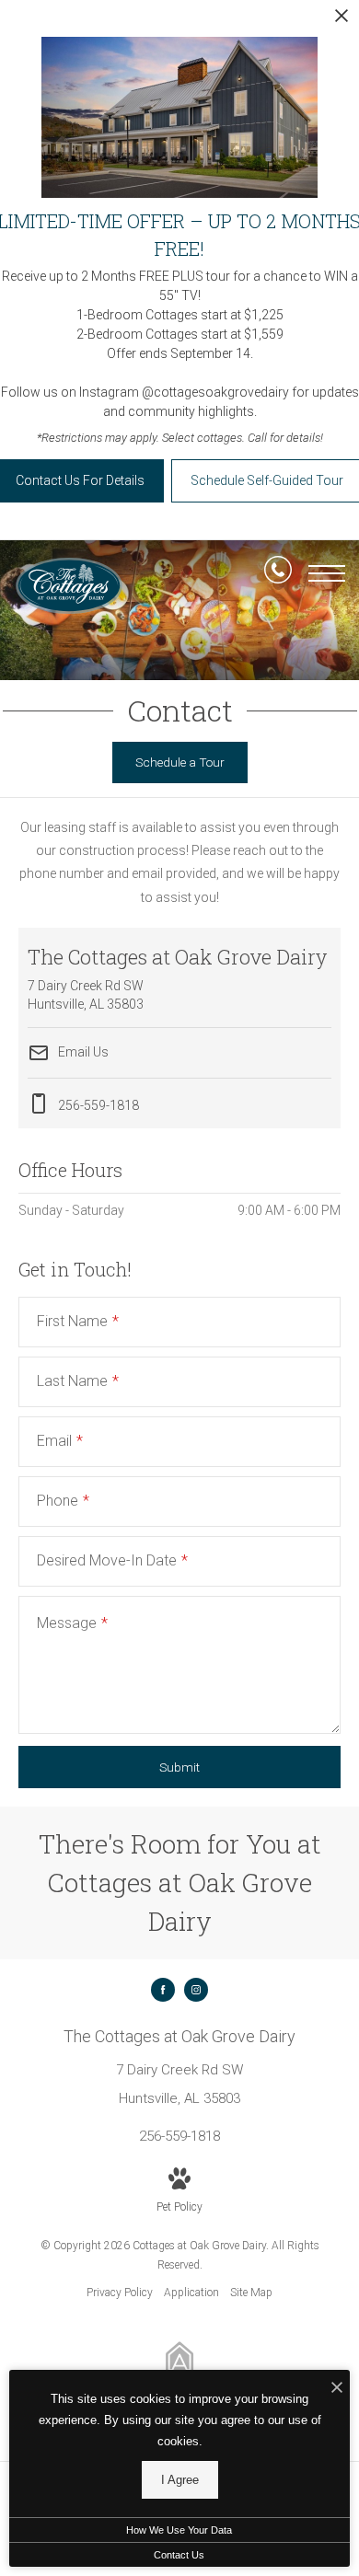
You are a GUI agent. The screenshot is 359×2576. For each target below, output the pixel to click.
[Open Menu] (327, 573)
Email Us (82, 1052)
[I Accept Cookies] (337, 2389)
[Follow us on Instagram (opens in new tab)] (196, 1990)
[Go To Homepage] (69, 586)
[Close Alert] (342, 21)
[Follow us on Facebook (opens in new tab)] (163, 1990)
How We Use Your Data (179, 2530)
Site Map (251, 2293)
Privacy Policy (120, 2293)
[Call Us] (278, 573)
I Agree (180, 2480)
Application (191, 2293)
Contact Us (179, 2555)
